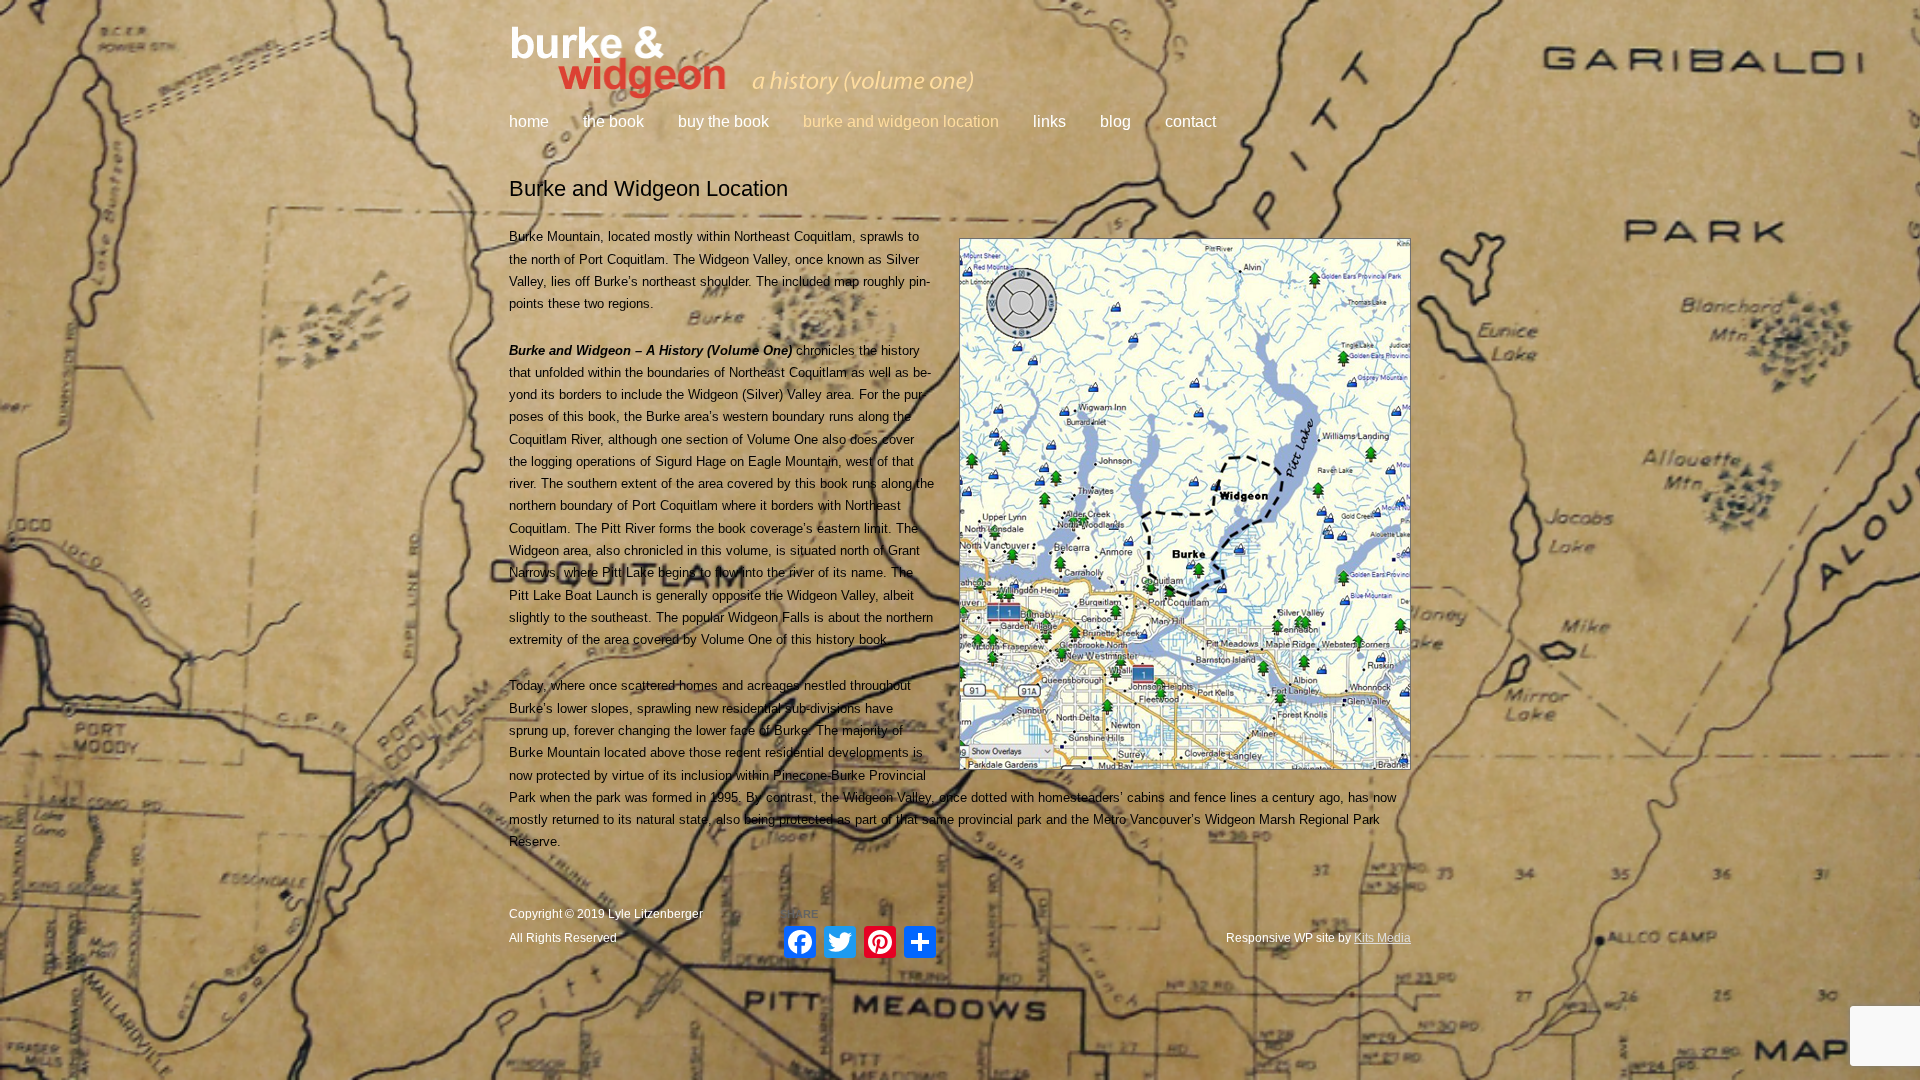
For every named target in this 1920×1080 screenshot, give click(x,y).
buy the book (723, 121)
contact (1190, 121)
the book (613, 121)
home (529, 121)
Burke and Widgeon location (901, 121)
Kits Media (1382, 938)
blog (1115, 121)
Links (1049, 121)
